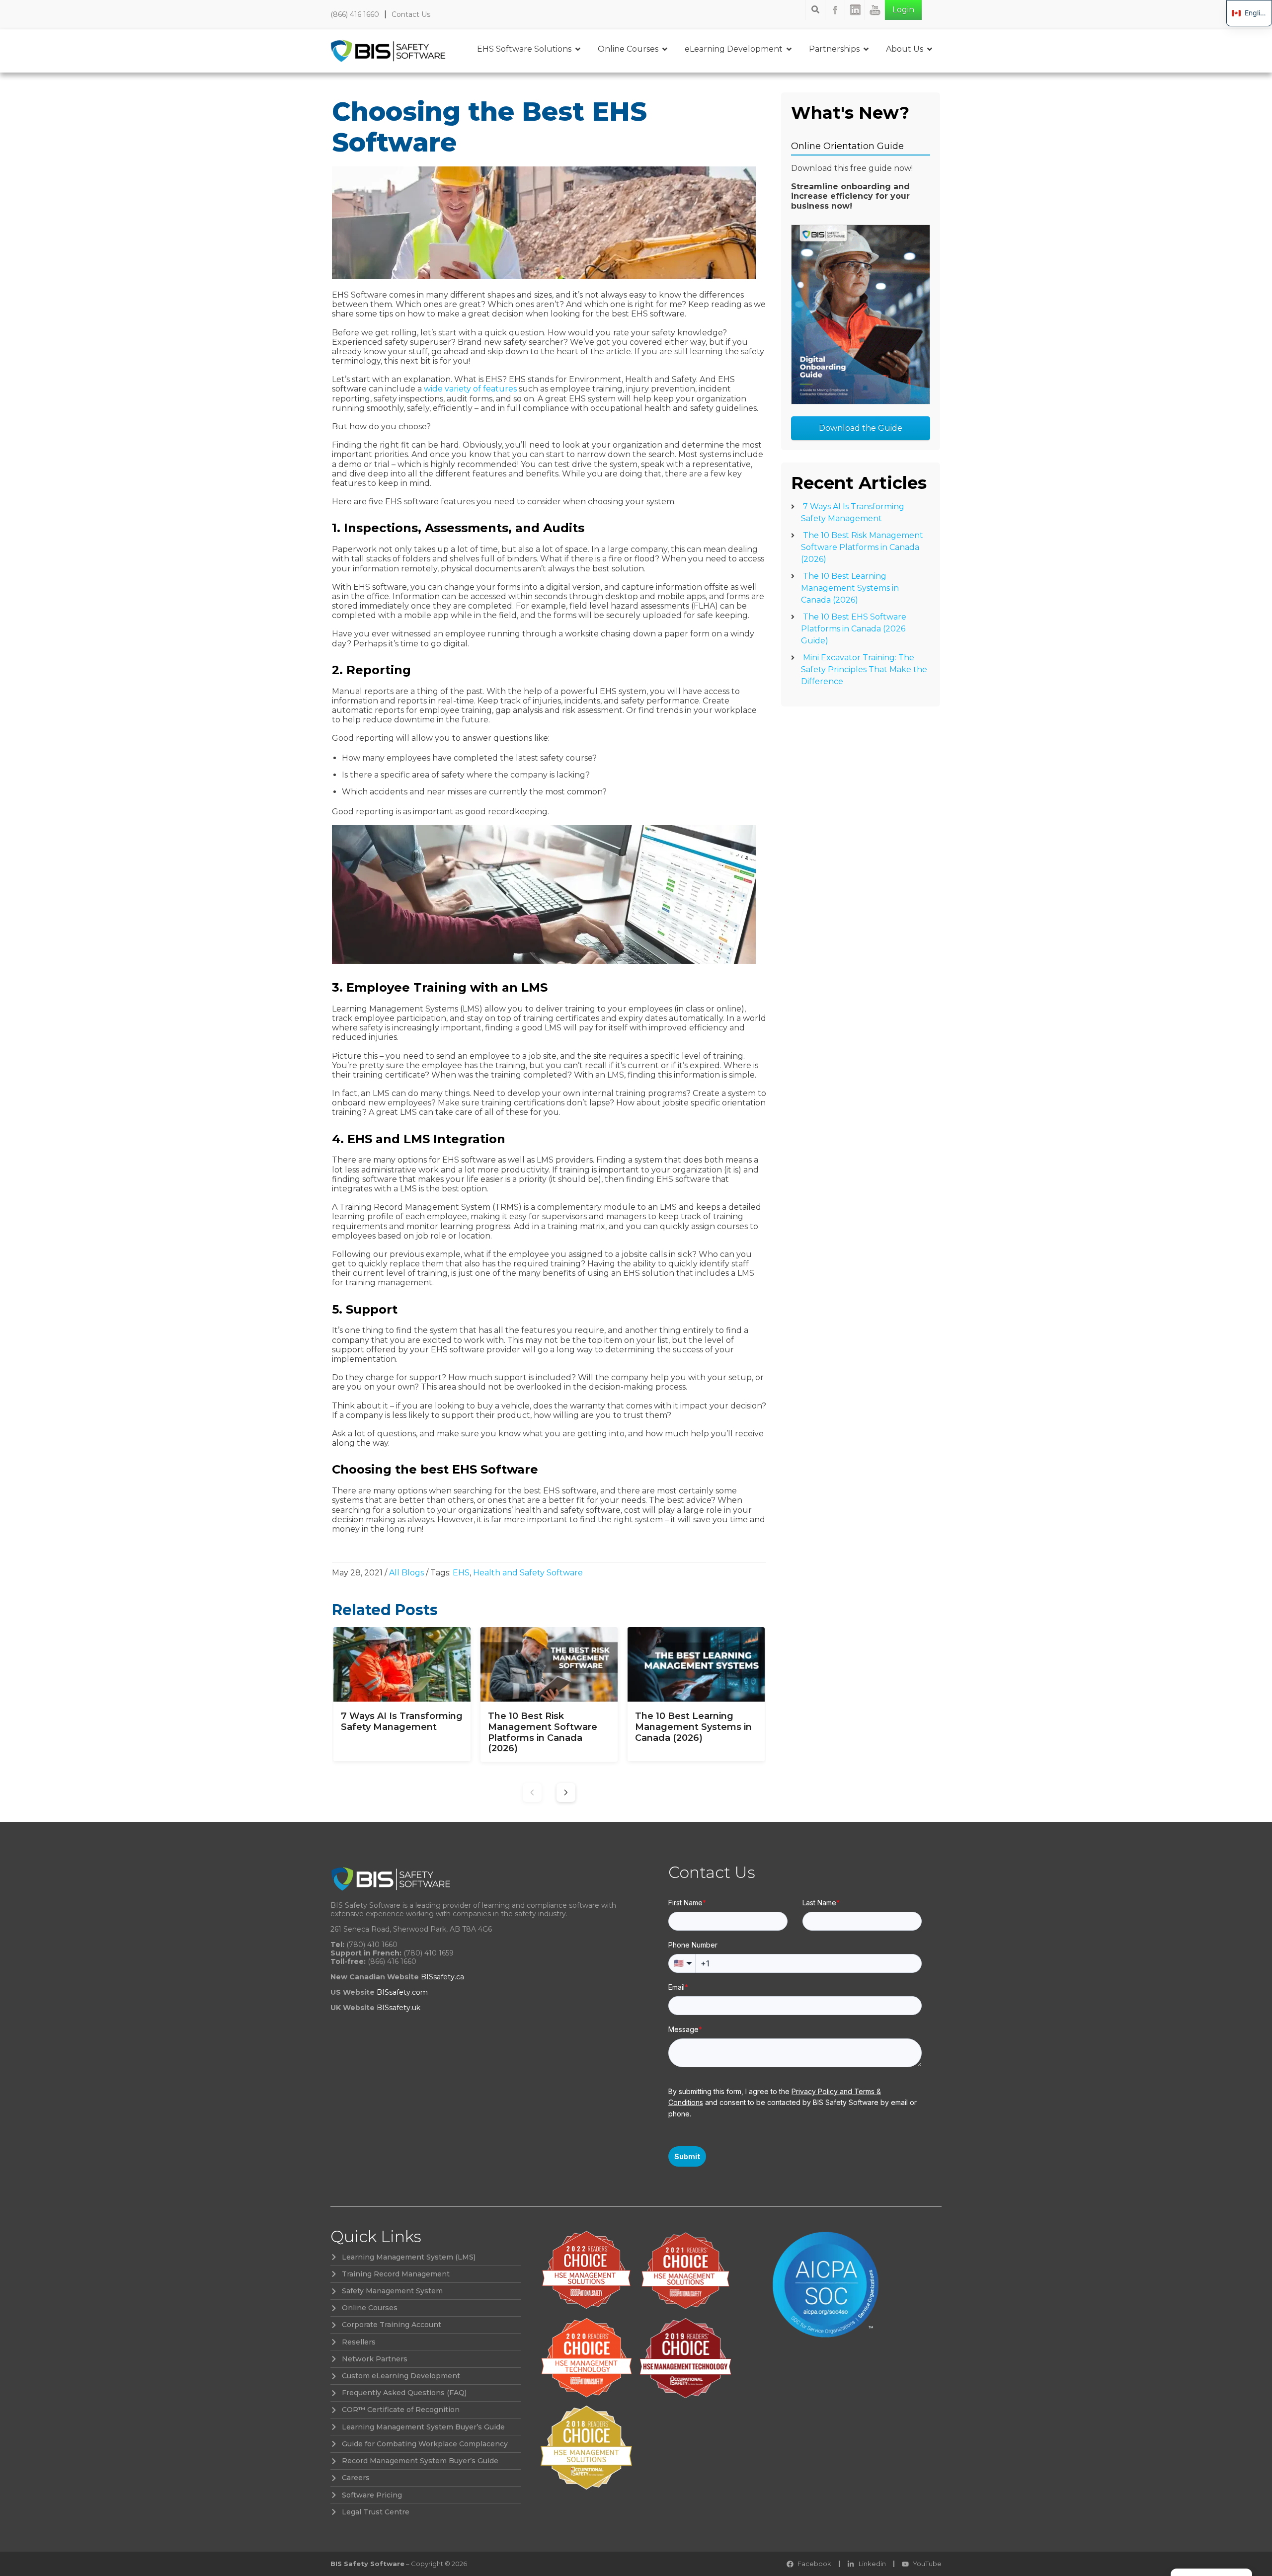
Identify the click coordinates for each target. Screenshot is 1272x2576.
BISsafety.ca (442, 1977)
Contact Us (411, 14)
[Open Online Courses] (665, 49)
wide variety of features (470, 389)
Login (903, 10)
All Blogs (406, 1573)
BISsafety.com (402, 1992)
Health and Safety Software (528, 1573)
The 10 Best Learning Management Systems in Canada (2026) (850, 588)
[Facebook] (835, 10)
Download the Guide (861, 428)
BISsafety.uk (398, 2008)
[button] (566, 1793)
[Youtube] (875, 10)
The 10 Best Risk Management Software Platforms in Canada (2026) (862, 547)
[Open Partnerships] (866, 49)
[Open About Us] (930, 49)
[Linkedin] (855, 10)
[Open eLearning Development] (789, 49)
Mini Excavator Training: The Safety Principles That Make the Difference (864, 669)
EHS (461, 1573)
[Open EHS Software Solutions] (578, 49)
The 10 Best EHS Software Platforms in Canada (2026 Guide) (854, 629)
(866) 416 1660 (355, 14)
